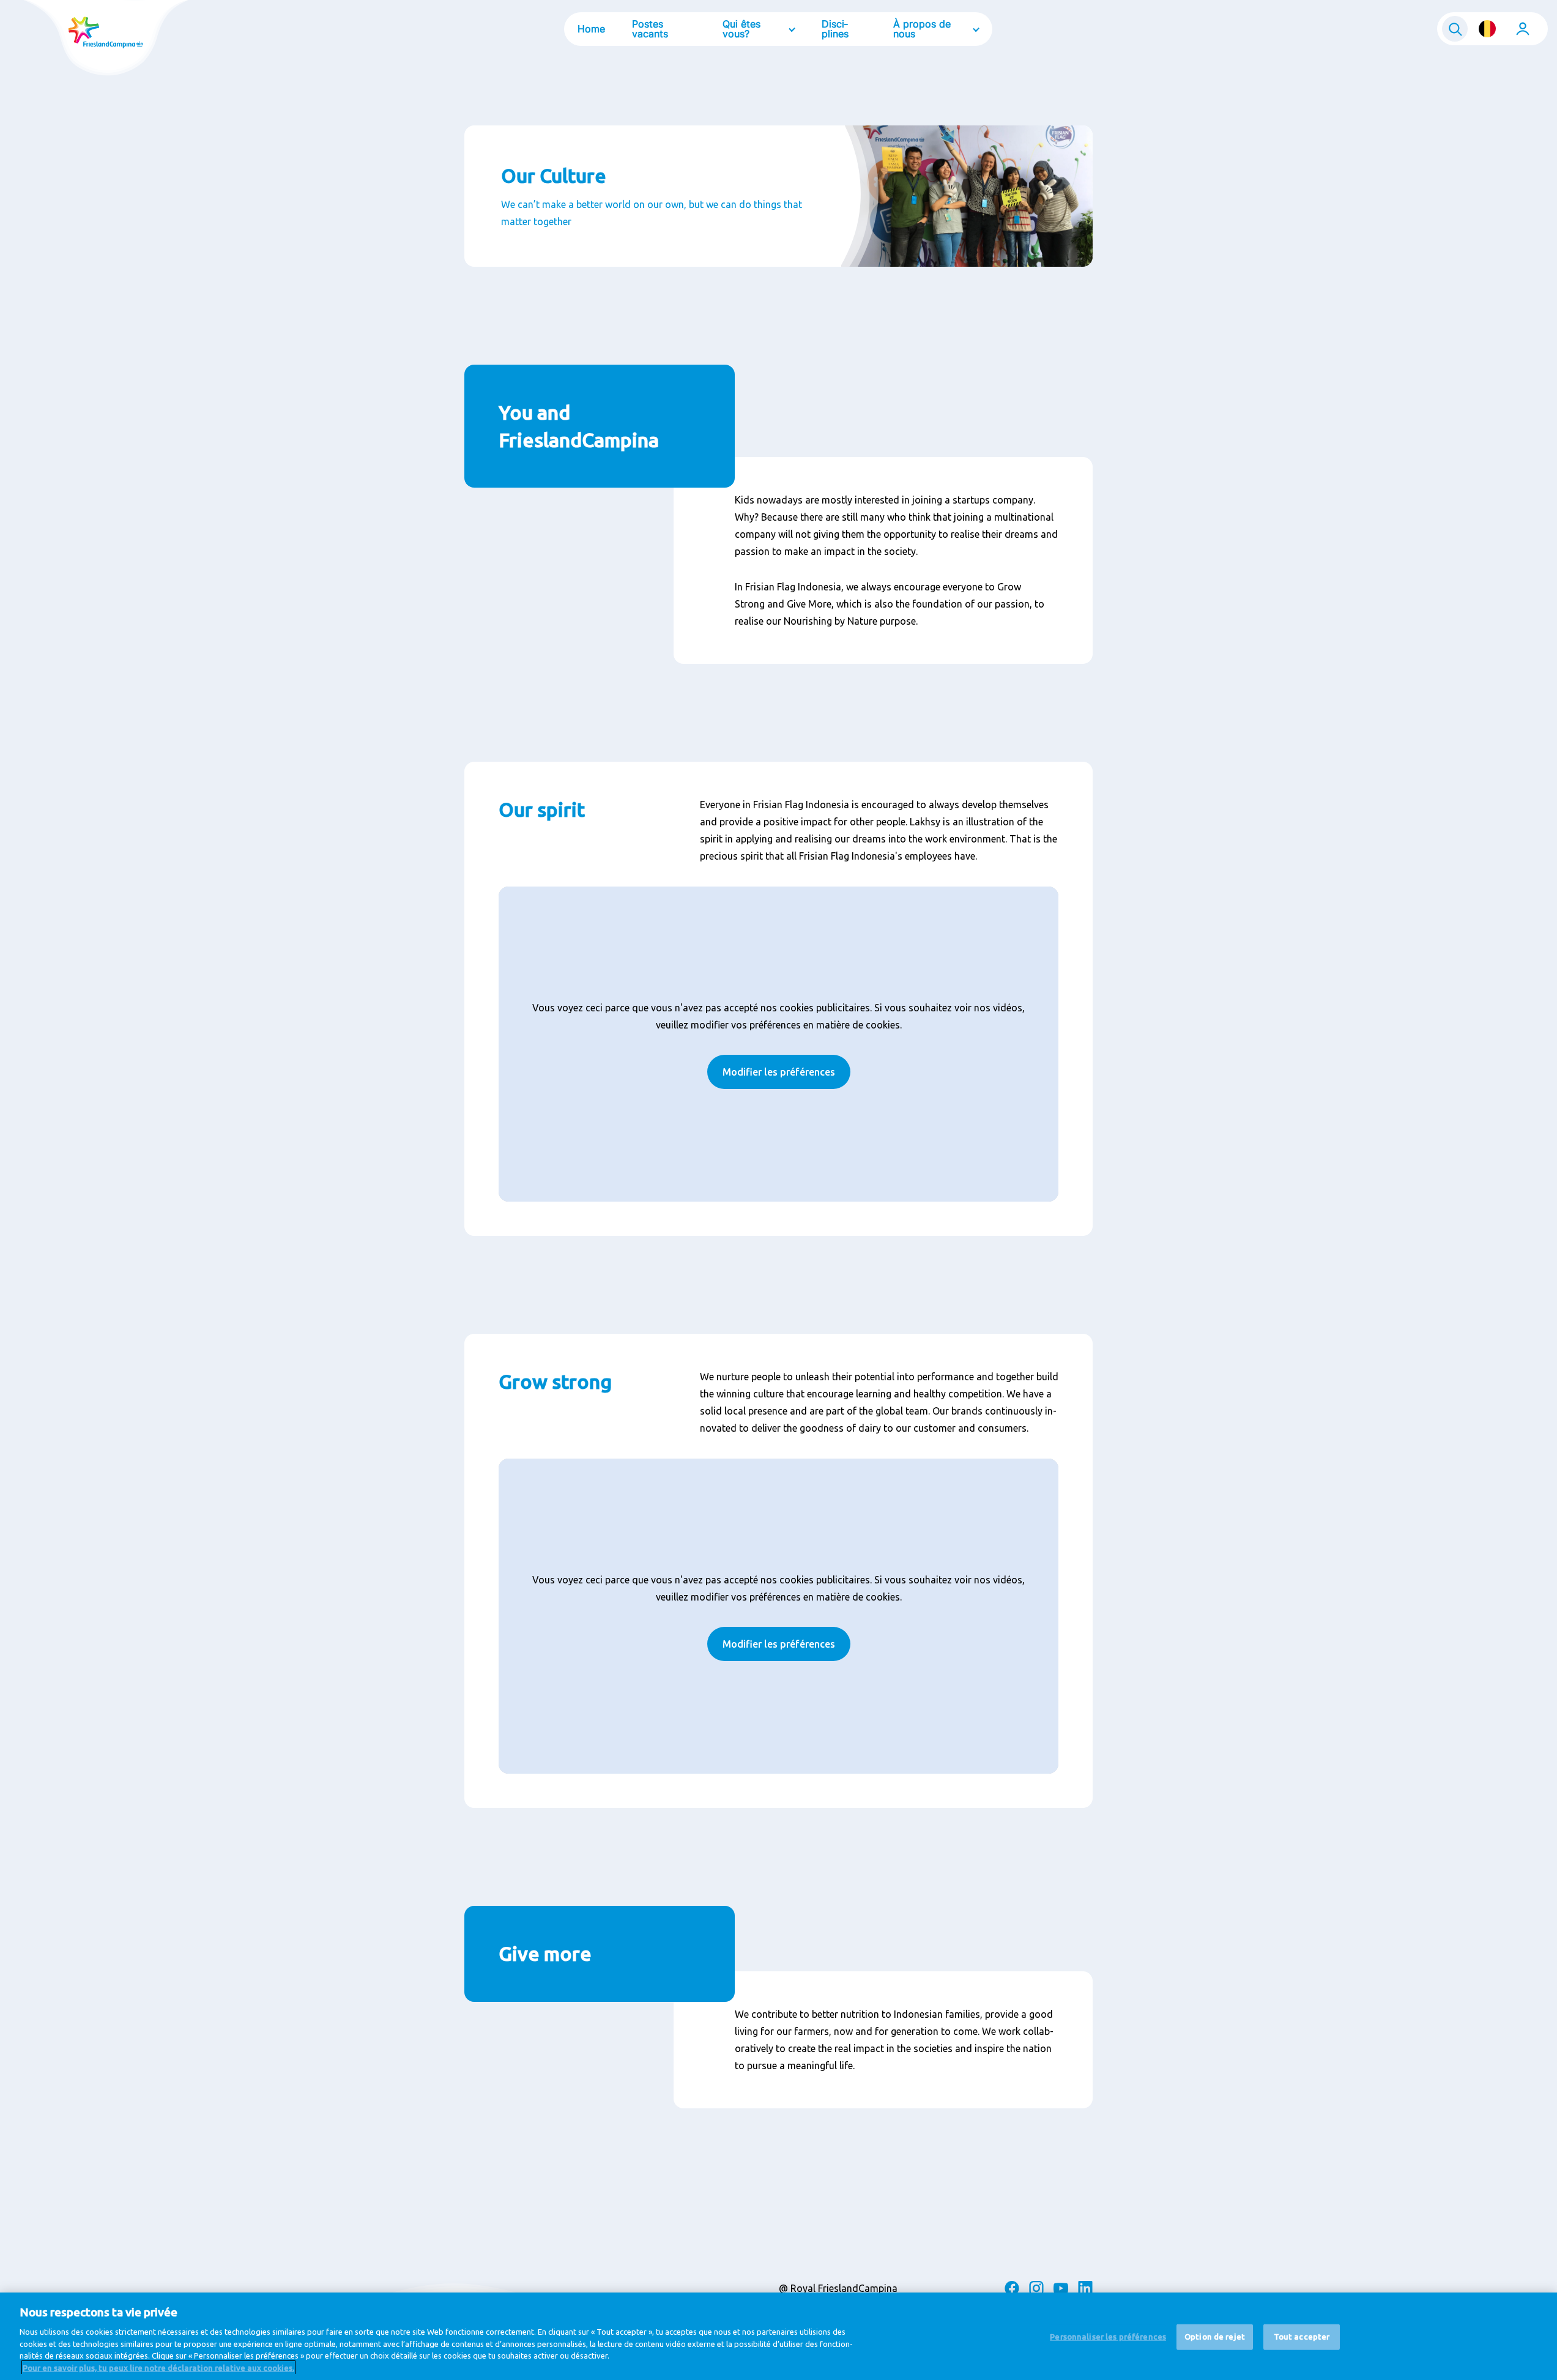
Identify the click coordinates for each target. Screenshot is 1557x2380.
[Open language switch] (1487, 29)
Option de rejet (1215, 2337)
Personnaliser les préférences (1108, 2337)
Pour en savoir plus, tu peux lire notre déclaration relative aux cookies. (158, 2367)
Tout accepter (1302, 2337)
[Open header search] (1455, 29)
